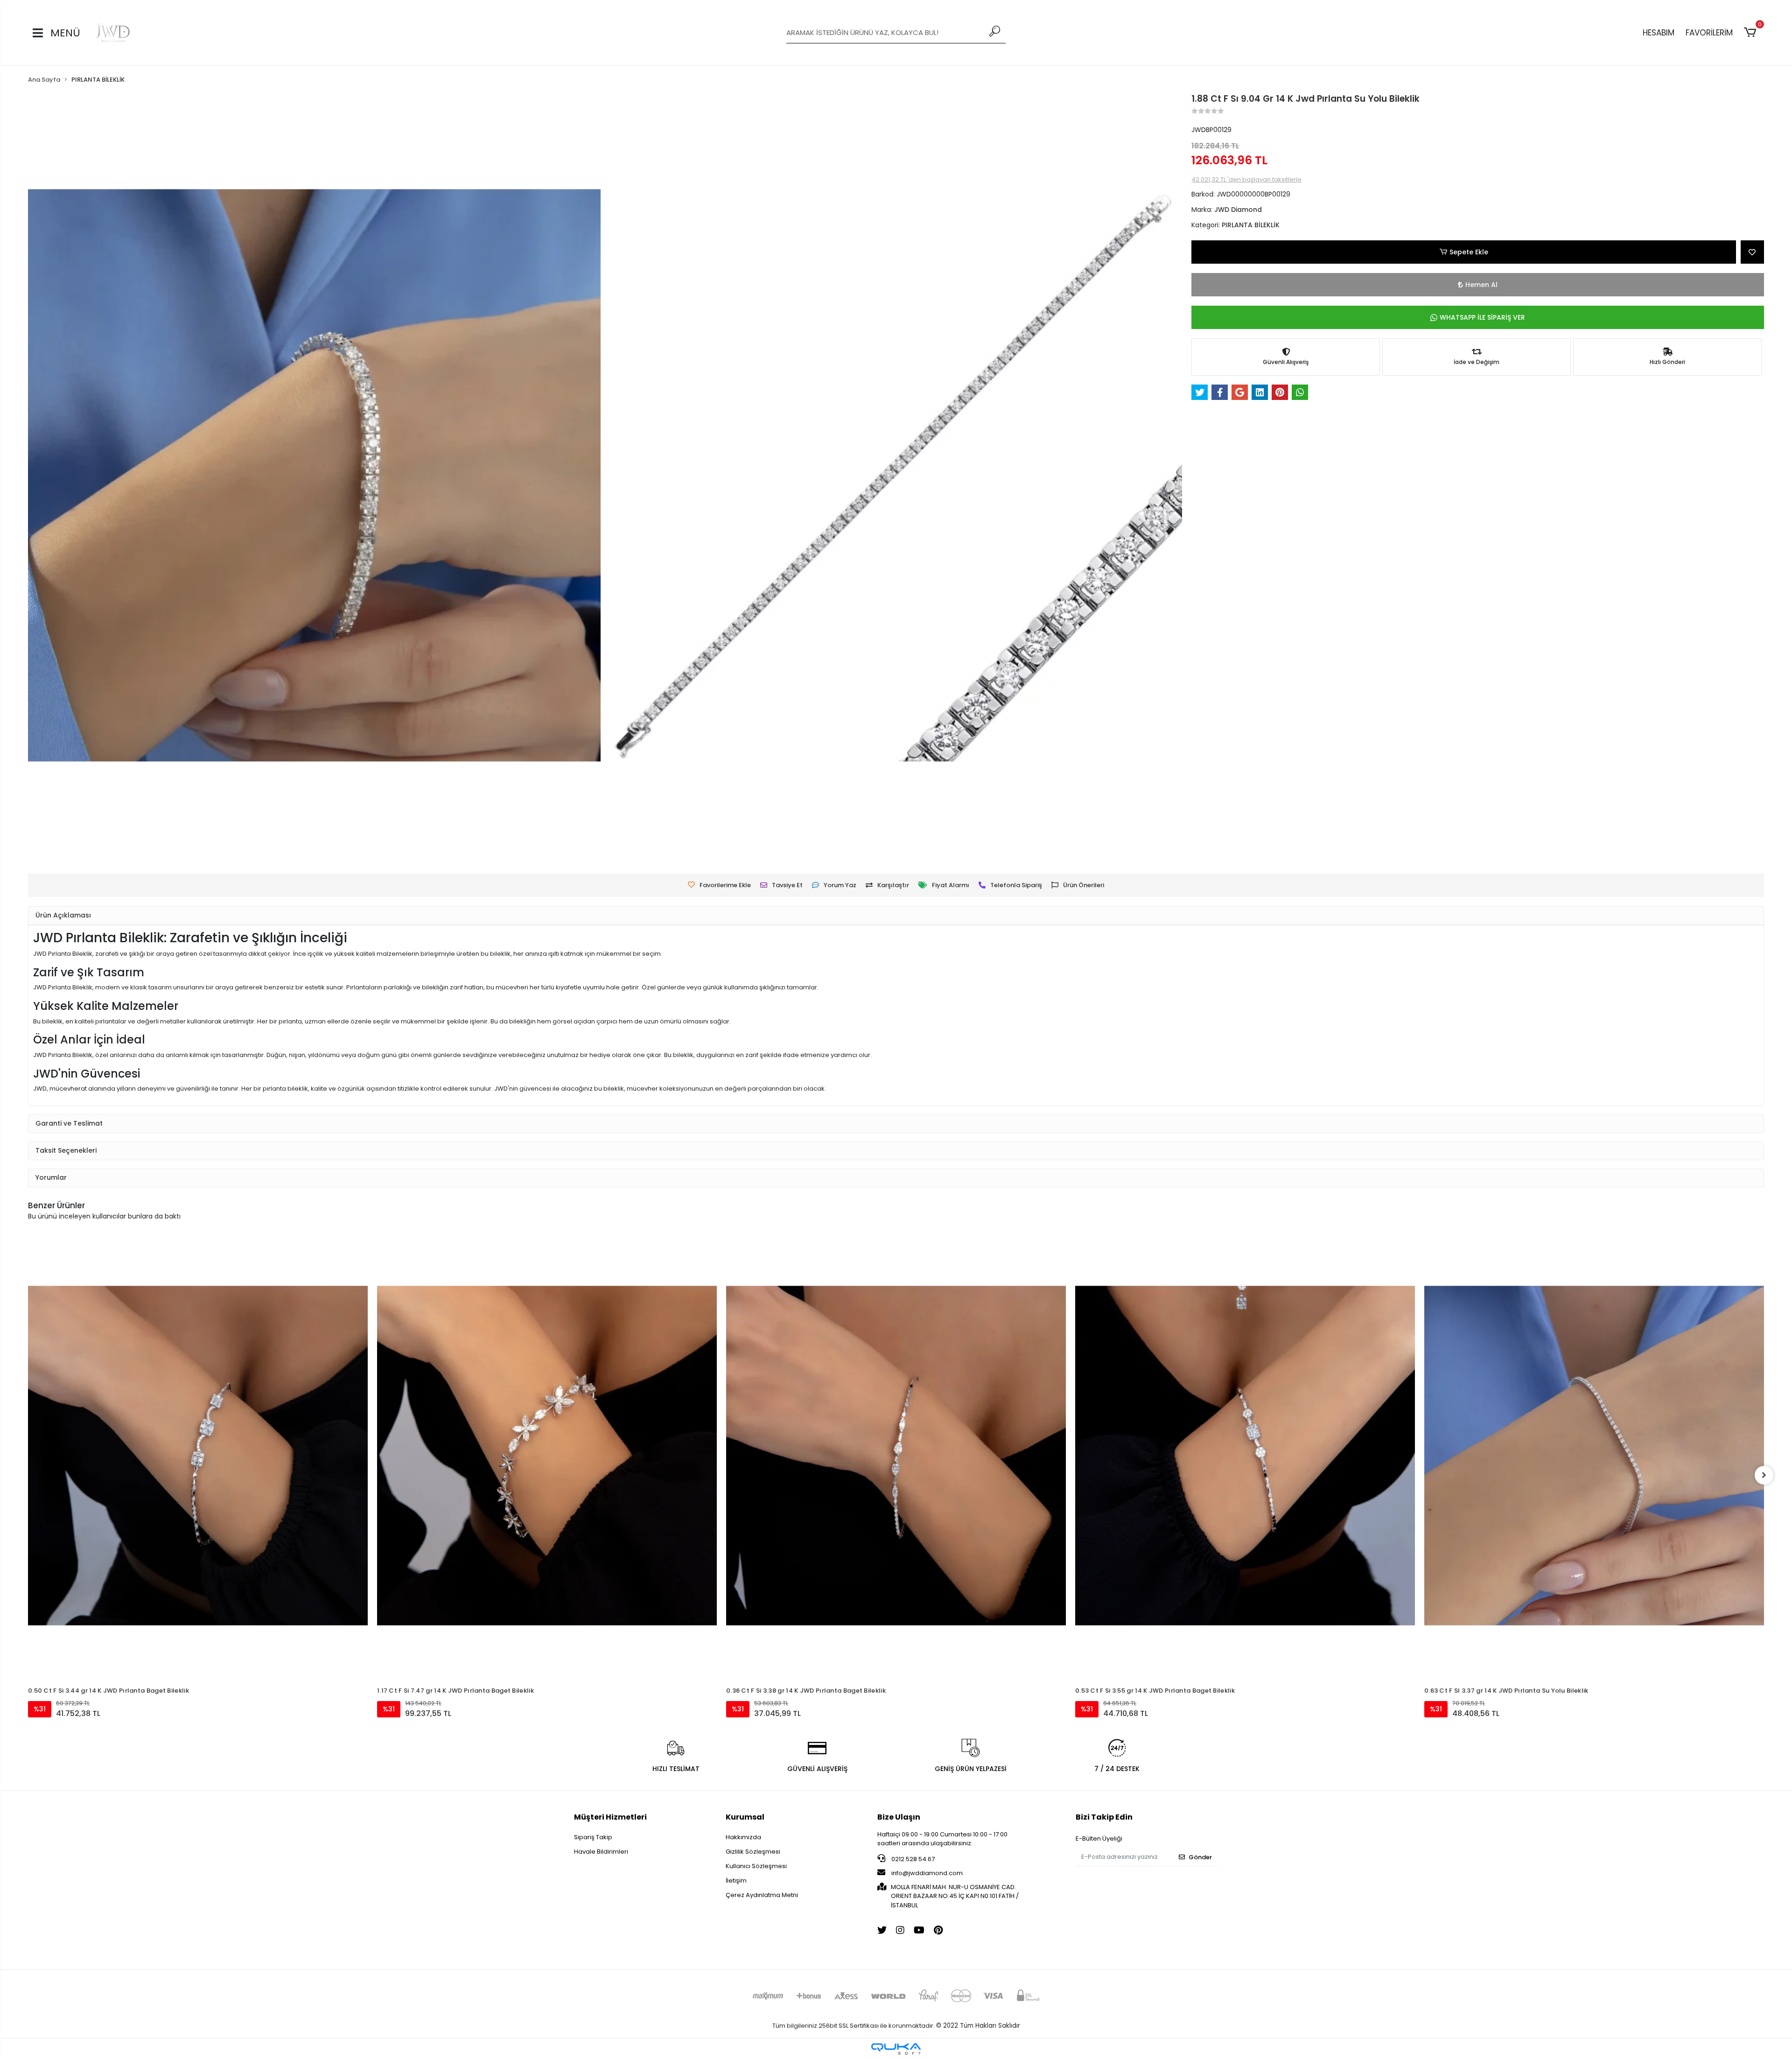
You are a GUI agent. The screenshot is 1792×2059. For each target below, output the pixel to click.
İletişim (736, 1880)
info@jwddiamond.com (927, 1873)
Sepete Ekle (1469, 252)
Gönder (1200, 1857)
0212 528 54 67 (912, 1859)
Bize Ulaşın (899, 1817)
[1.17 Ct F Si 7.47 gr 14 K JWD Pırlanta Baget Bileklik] (198, 1456)
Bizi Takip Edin (1104, 1817)
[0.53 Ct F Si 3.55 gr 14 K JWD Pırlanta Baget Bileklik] (896, 1456)
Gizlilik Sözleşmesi (753, 1852)
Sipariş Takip (593, 1837)
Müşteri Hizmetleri (610, 1817)
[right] (1764, 1475)
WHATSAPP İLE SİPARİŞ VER (1482, 317)
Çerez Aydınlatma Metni (762, 1895)
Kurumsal (745, 1817)
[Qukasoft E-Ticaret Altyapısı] (896, 2049)
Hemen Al (1481, 285)
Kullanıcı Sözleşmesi (756, 1866)
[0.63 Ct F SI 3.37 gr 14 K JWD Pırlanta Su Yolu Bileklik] (1245, 1456)
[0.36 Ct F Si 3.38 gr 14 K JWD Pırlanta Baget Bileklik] (547, 1456)
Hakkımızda (743, 1837)
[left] (28, 1475)
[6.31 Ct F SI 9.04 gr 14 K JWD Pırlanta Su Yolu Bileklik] (1594, 1399)
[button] (1752, 33)
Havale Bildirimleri (601, 1852)
